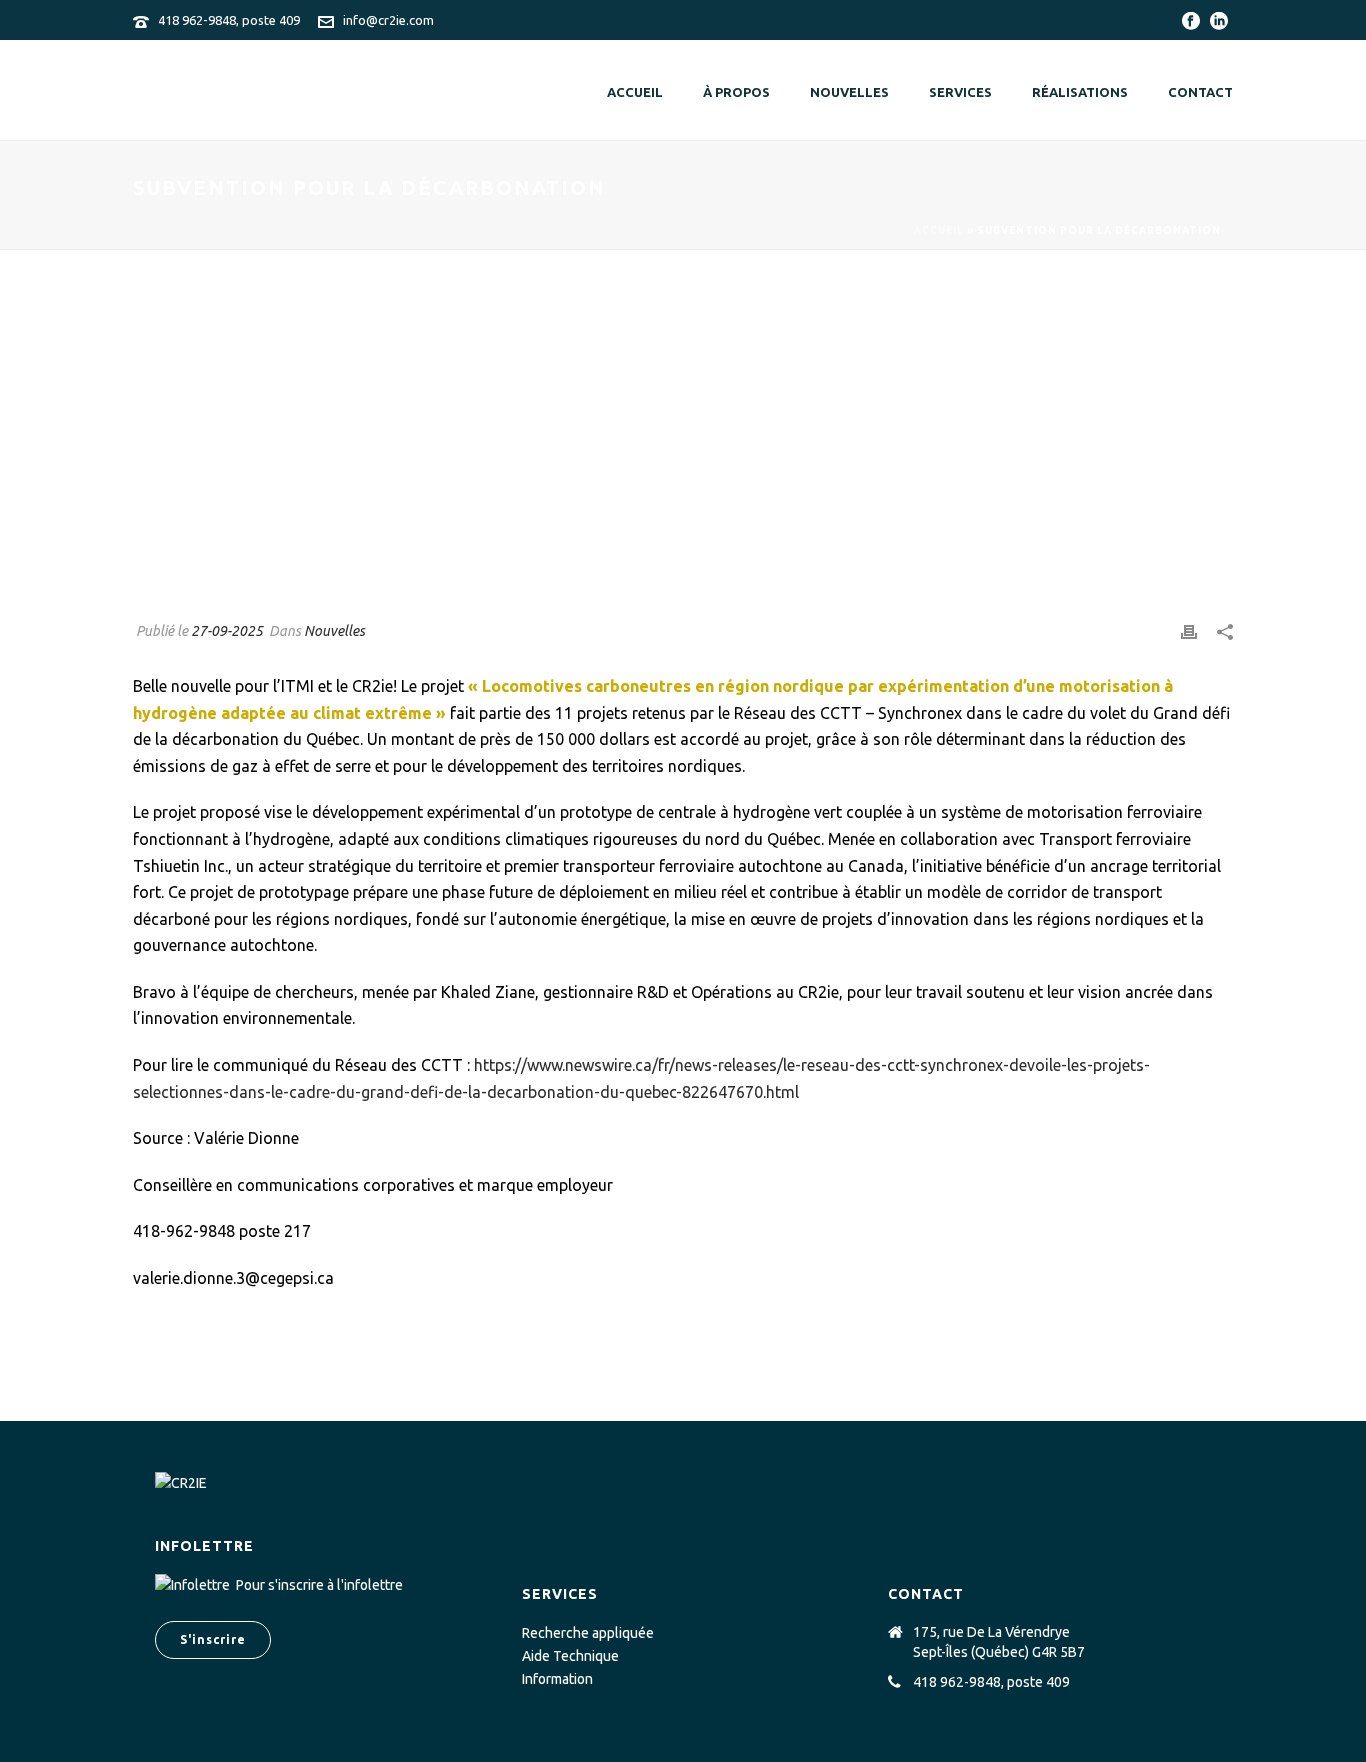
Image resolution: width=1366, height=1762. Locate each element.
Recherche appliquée (588, 1633)
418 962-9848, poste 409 (229, 20)
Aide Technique (570, 1656)
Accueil (635, 92)
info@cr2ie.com (388, 20)
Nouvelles (849, 92)
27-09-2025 (227, 631)
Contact (1200, 92)
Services (960, 92)
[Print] (1189, 631)
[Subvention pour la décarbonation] (683, 450)
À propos (736, 92)
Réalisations (1080, 92)
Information (557, 1679)
